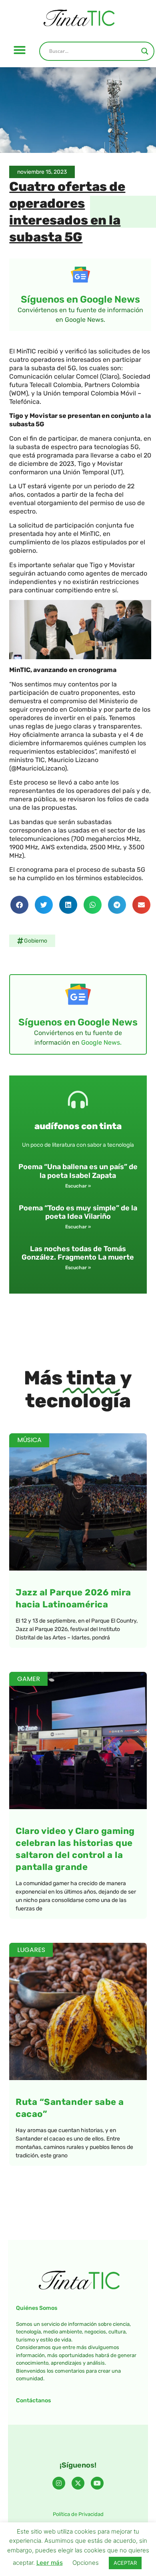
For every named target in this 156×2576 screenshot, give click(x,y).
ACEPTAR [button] (125, 2563)
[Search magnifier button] (145, 51)
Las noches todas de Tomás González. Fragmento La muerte (78, 1253)
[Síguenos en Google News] (80, 275)
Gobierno (36, 941)
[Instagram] (59, 2483)
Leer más (50, 2563)
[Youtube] (97, 2483)
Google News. (101, 1042)
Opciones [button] (86, 2563)
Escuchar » (78, 1186)
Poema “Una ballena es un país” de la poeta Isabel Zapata (78, 1171)
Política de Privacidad (78, 2514)
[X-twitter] (78, 2483)
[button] (20, 50)
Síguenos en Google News (80, 299)
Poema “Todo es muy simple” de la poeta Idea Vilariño (78, 1212)
